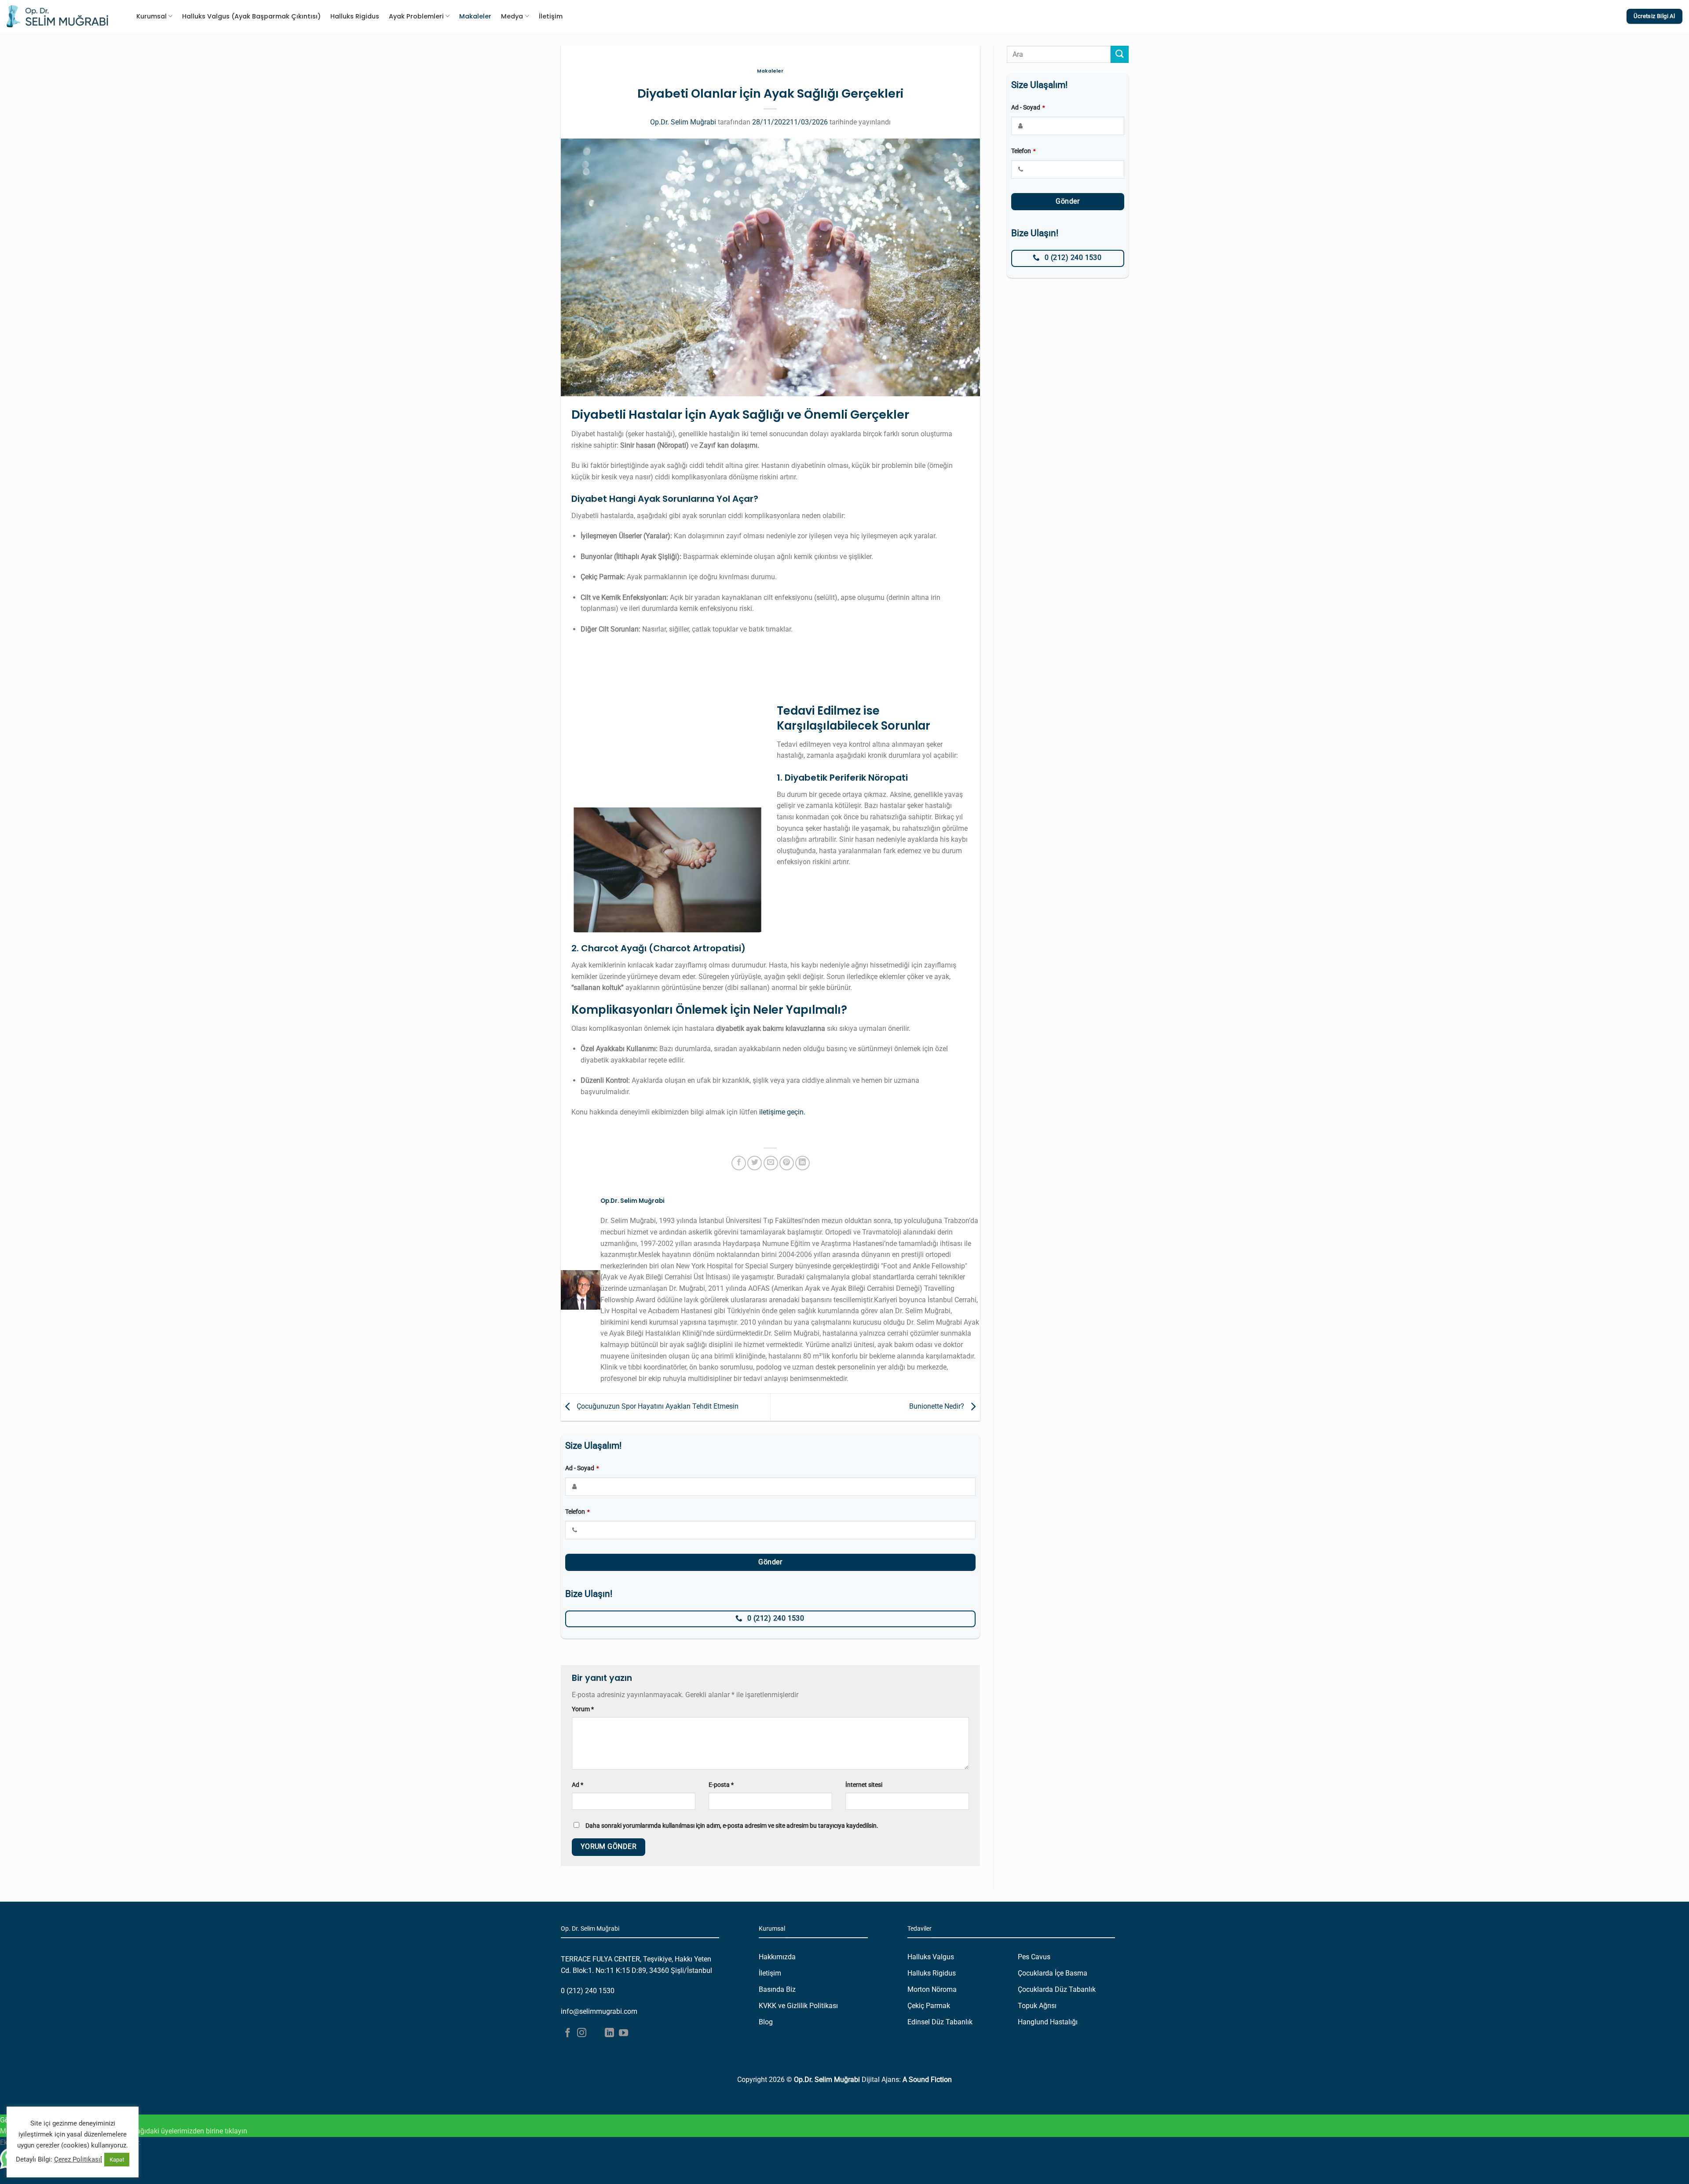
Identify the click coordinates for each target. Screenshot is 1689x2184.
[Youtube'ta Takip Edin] (623, 2033)
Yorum (583, 1709)
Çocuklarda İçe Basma (1053, 1973)
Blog (766, 2022)
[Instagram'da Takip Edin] (582, 2033)
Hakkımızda (777, 1957)
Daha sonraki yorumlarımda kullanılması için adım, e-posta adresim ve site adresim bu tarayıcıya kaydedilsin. (732, 1826)
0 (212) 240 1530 (588, 1991)
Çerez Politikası (77, 2159)
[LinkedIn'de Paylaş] (802, 1163)
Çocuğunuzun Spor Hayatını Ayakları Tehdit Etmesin (657, 1407)
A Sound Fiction (927, 2080)
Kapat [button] (117, 2160)
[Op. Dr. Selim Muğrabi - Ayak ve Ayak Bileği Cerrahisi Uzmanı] (57, 16)
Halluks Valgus (931, 1957)
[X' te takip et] (596, 2033)
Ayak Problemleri (416, 16)
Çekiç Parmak (929, 2006)
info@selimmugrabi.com (599, 2011)
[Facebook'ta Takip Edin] (568, 2033)
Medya (512, 16)
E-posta (721, 1785)
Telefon (578, 1512)
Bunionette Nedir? (938, 1407)
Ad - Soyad (582, 1468)
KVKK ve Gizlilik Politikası (798, 2006)
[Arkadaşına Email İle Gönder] (771, 1163)
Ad (578, 1785)
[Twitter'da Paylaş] (755, 1163)
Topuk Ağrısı (1037, 2006)
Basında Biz (777, 1989)
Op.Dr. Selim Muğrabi (683, 122)
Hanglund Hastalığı (1048, 2022)
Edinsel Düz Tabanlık (940, 2022)
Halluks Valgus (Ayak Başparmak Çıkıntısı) (251, 16)
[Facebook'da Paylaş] (739, 1163)
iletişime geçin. (782, 1112)
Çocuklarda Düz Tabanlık (1057, 1989)
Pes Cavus (1034, 1957)
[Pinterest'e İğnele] (787, 1163)
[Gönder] (1119, 54)
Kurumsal (152, 16)
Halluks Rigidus (355, 16)
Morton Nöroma (932, 1989)
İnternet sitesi (864, 1785)
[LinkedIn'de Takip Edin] (609, 2033)
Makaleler (475, 16)
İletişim (551, 16)
